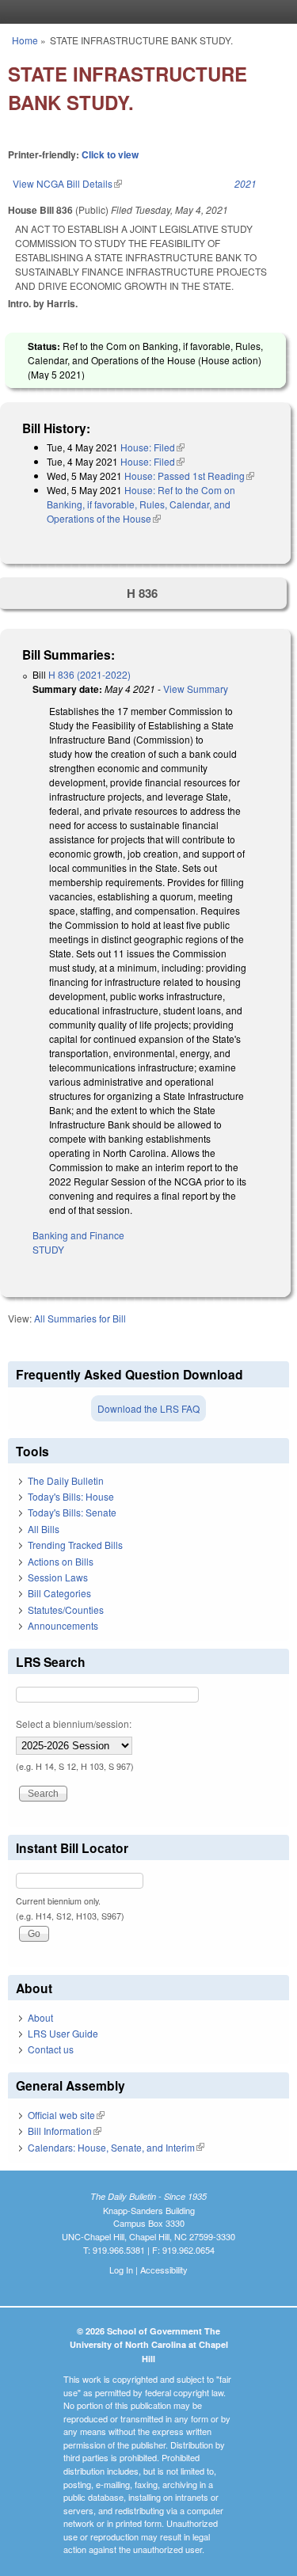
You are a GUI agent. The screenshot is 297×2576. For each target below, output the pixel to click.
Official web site (66, 2115)
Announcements (63, 1625)
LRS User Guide (63, 2033)
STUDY (48, 1249)
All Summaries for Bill (80, 1318)
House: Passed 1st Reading (189, 476)
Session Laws (58, 1577)
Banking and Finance (78, 1235)
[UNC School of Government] (145, 12)
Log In (121, 2270)
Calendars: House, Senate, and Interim (116, 2147)
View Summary (196, 689)
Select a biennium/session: (74, 1724)
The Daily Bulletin (66, 1480)
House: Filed (152, 447)
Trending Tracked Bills (75, 1545)
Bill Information (65, 2131)
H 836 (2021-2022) (89, 674)
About (40, 2017)
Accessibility (164, 2270)
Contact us (51, 2049)
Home (25, 40)
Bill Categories (59, 1593)
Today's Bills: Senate (72, 1512)
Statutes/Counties (66, 1610)
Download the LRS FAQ (148, 1408)
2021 (246, 183)
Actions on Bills (61, 1561)
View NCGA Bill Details (67, 183)
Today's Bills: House (71, 1496)
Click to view (110, 154)
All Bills (44, 1529)
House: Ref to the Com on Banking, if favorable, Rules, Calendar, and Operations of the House (141, 504)
